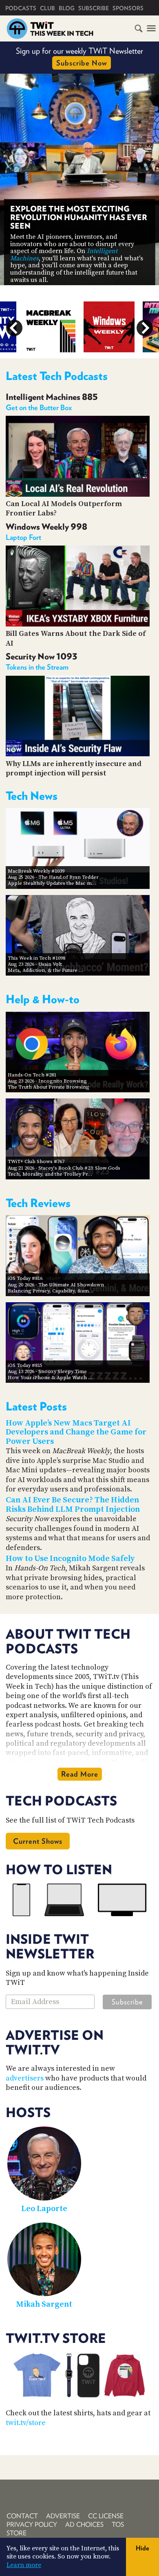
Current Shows (38, 1841)
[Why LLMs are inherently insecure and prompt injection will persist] (78, 754)
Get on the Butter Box (39, 407)
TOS (118, 2525)
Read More (80, 1774)
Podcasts (21, 8)
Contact (22, 2516)
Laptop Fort (23, 537)
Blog (67, 8)
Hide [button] (142, 2548)
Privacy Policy (32, 2525)
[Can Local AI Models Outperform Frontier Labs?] (78, 494)
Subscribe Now (82, 63)
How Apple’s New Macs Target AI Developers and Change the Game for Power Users (76, 1432)
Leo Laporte (44, 2209)
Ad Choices (84, 2525)
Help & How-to (43, 999)
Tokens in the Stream (37, 667)
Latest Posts (36, 1406)
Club (47, 8)
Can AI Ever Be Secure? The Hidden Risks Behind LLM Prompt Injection (73, 1505)
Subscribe (94, 8)
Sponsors (128, 8)
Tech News (32, 796)
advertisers (25, 2078)
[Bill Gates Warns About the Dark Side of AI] (78, 624)
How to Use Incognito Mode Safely (70, 1559)
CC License (106, 2516)
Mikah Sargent (44, 2304)
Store (17, 2533)
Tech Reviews (38, 1203)
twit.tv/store (26, 2423)
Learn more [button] (24, 2565)
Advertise (63, 2516)
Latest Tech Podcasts (57, 376)
